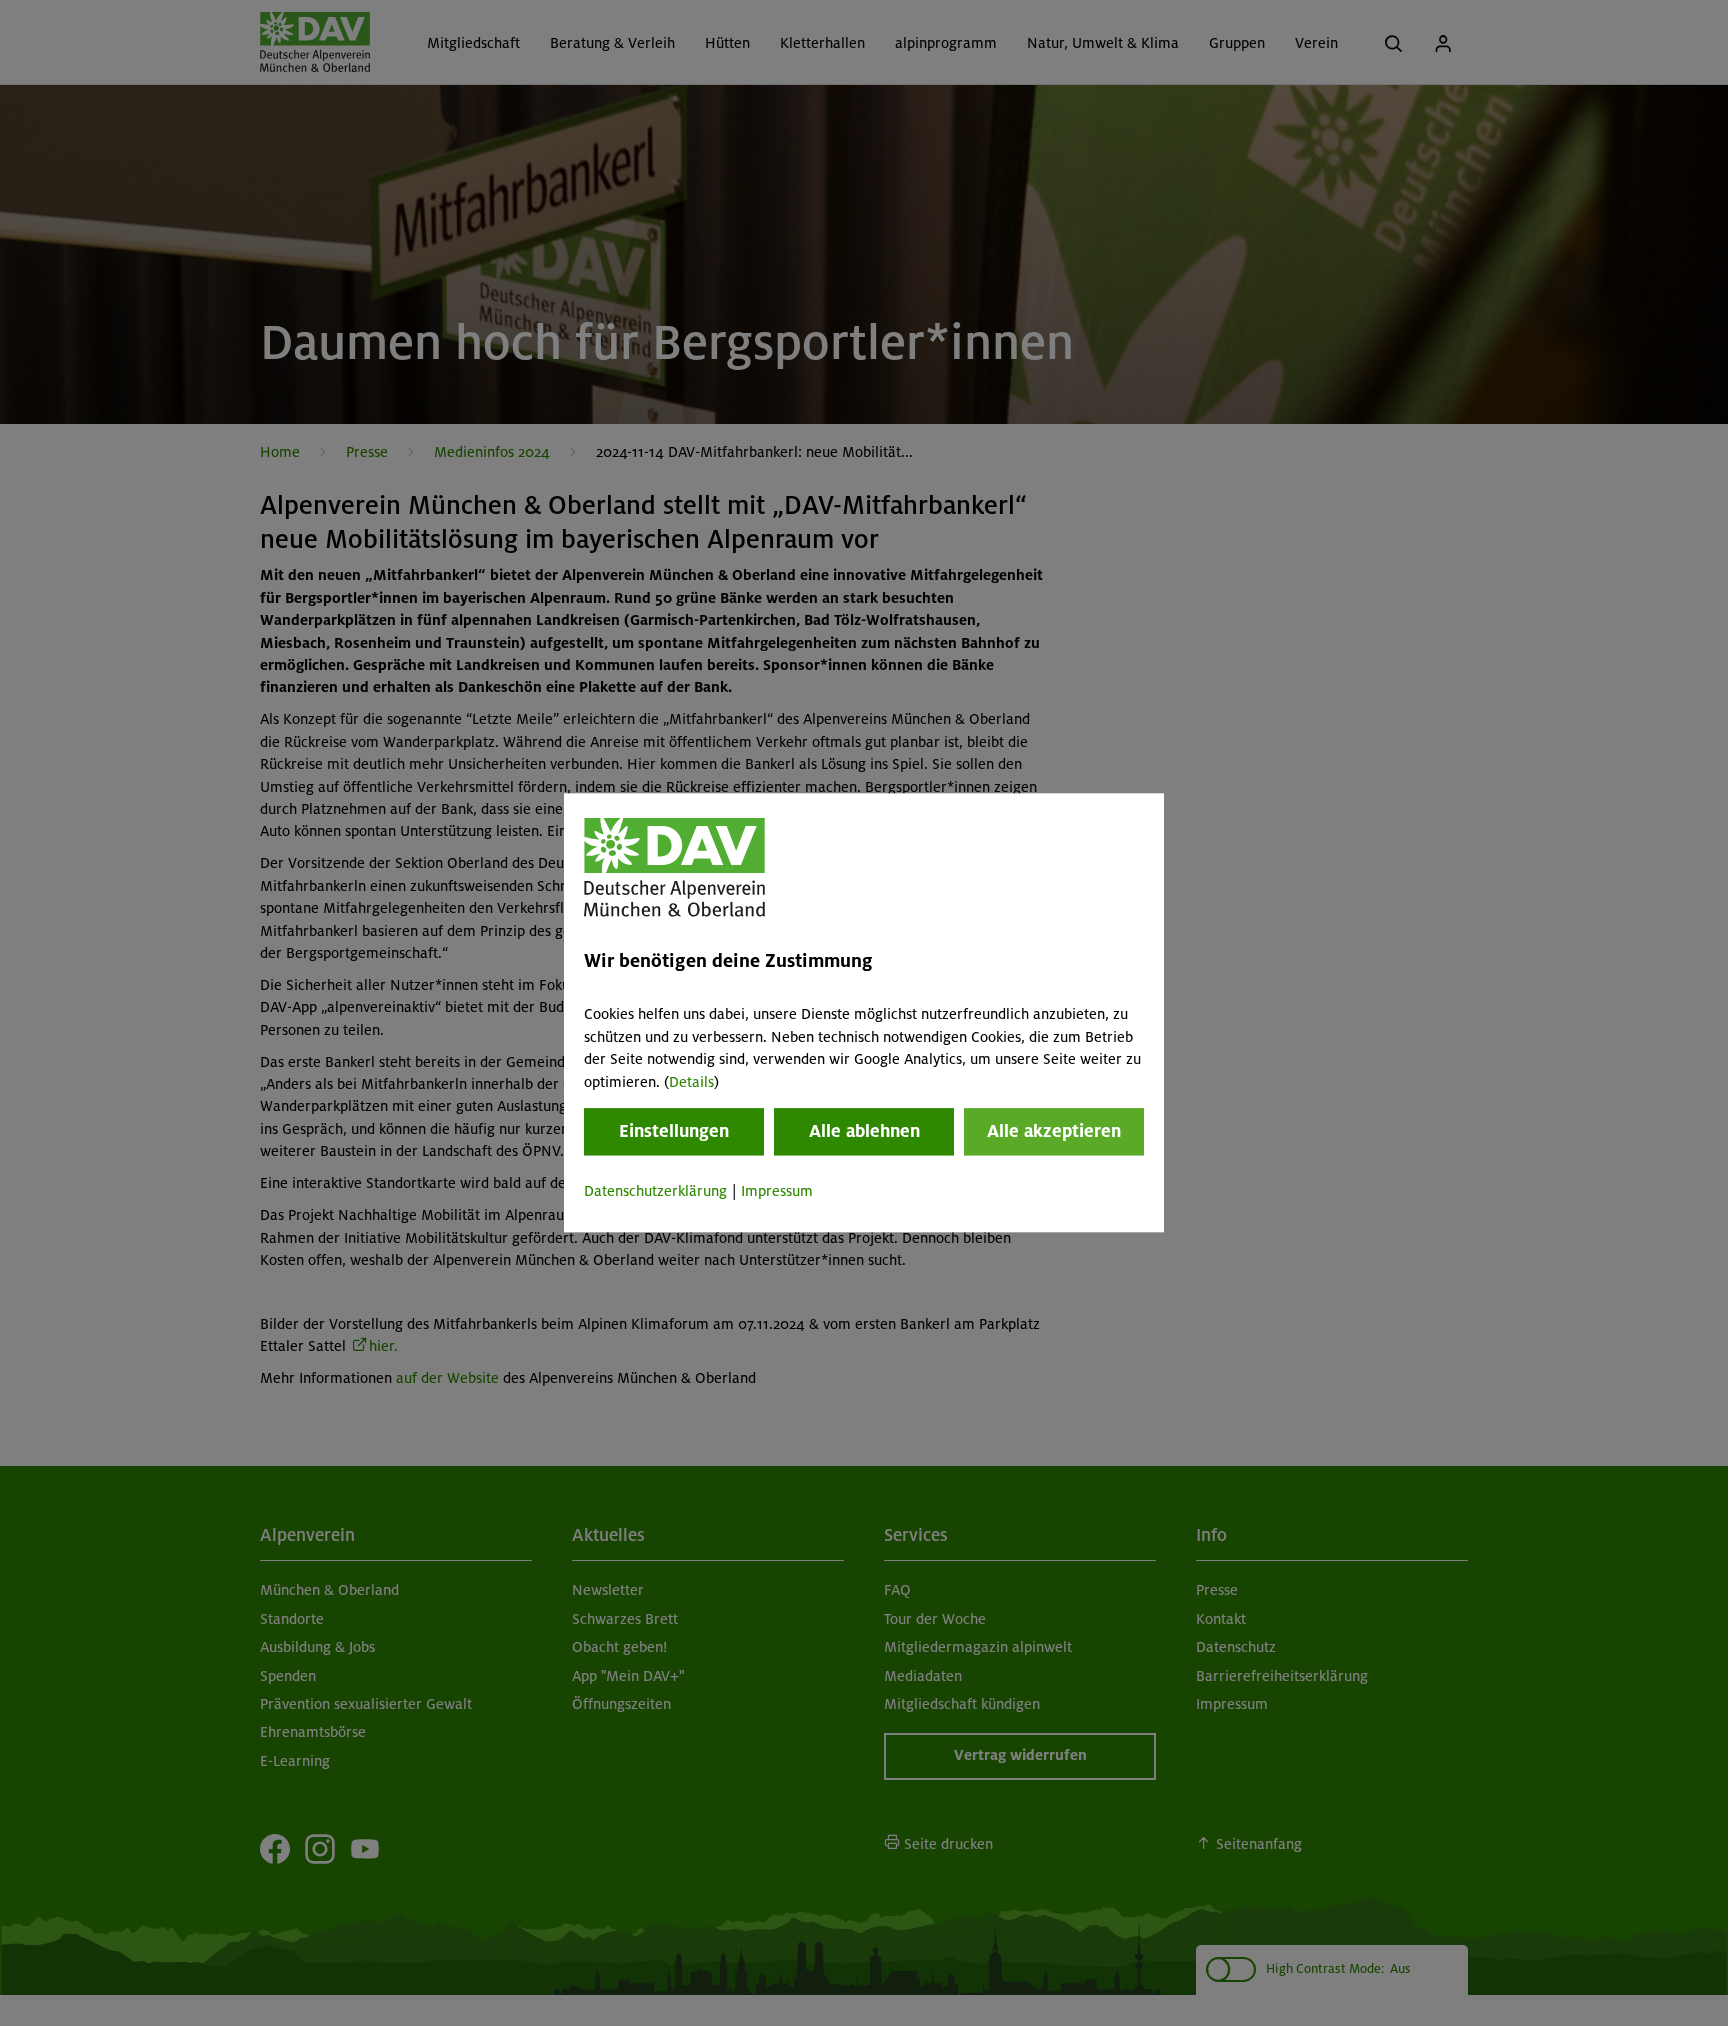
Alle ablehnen (864, 1131)
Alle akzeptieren (1054, 1131)
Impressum (777, 1191)
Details (691, 1082)
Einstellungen (674, 1131)
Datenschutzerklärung (655, 1191)
